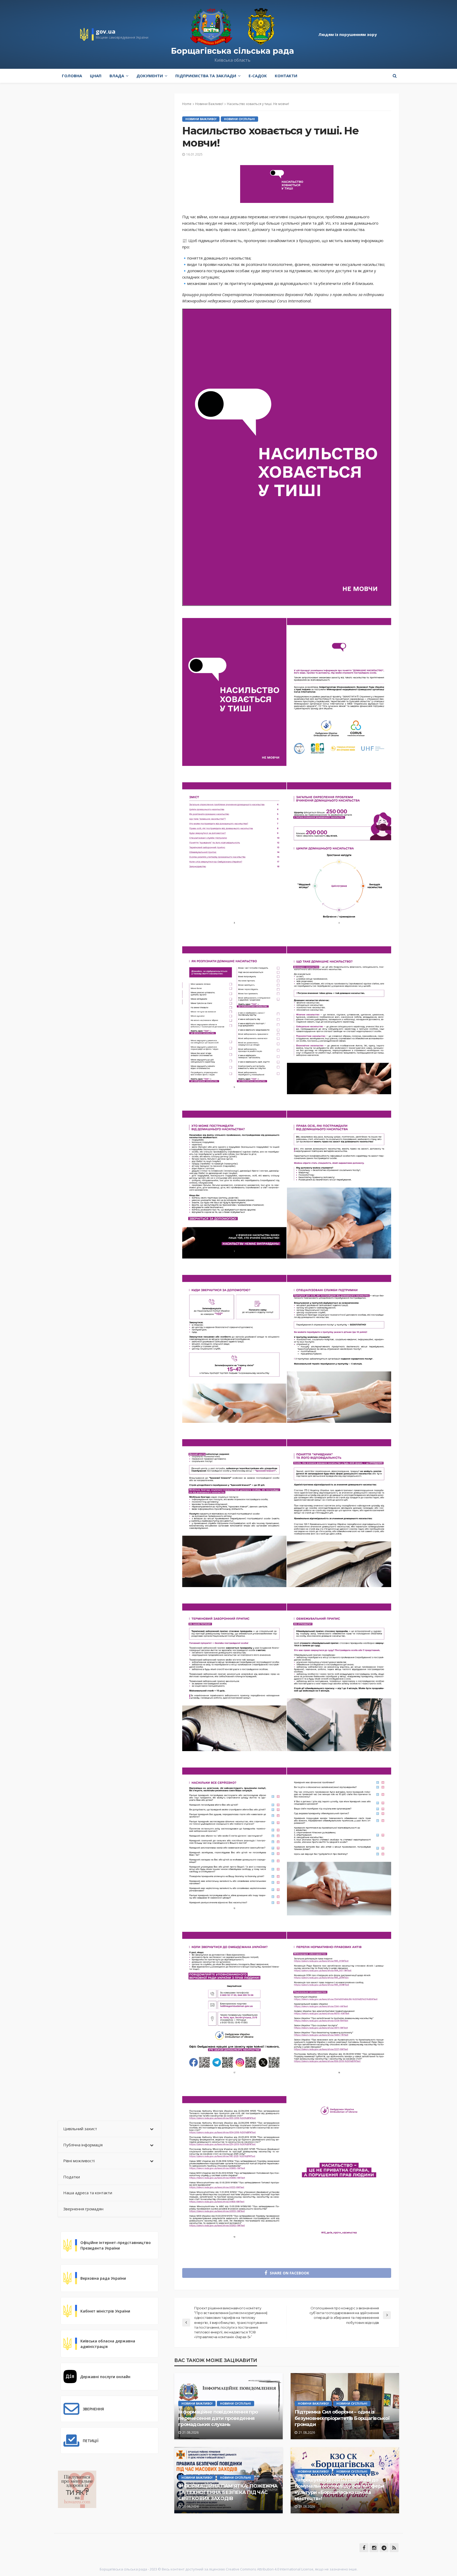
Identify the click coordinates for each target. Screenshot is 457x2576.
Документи (150, 76)
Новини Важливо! (201, 119)
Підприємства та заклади (206, 76)
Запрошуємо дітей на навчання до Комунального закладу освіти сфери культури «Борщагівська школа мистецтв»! (339, 2489)
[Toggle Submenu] (152, 2129)
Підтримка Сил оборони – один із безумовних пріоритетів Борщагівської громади (342, 2418)
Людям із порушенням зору (348, 34)
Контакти (286, 76)
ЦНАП (96, 76)
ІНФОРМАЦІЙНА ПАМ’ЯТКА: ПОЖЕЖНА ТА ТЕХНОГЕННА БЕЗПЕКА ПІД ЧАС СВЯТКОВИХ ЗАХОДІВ (228, 2492)
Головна (72, 76)
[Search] (395, 76)
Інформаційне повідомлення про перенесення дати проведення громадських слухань (218, 2418)
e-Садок (258, 76)
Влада (117, 76)
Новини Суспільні (239, 119)
